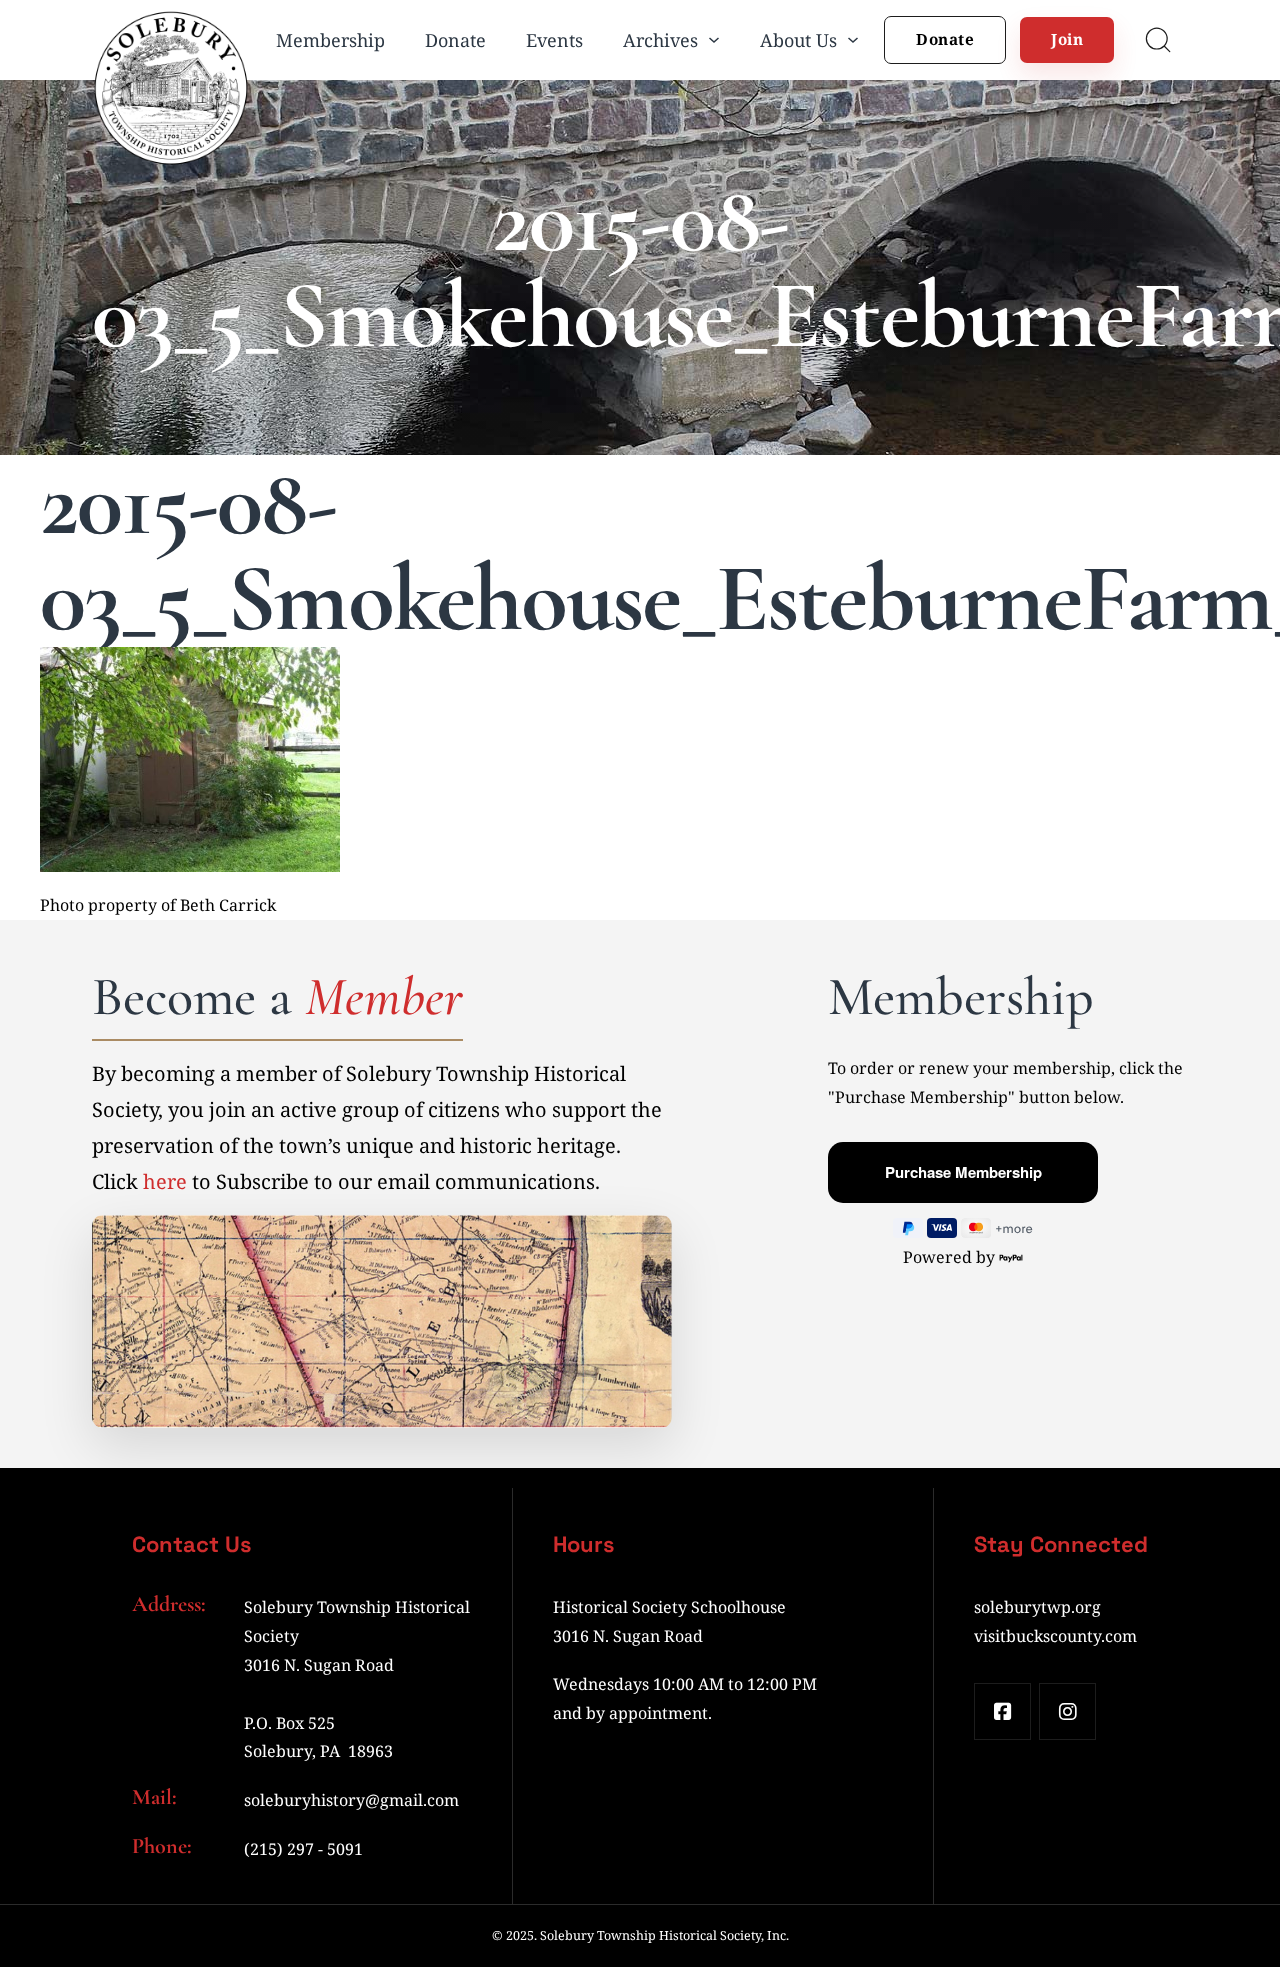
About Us (798, 40)
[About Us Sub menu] (853, 40)
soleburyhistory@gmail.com (351, 1800)
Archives (660, 40)
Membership (330, 40)
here (165, 1181)
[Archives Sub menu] (714, 40)
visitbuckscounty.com (1055, 1636)
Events (554, 40)
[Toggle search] (1158, 40)
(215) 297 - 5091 (303, 1849)
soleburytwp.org (1037, 1607)
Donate (455, 40)
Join (1067, 39)
